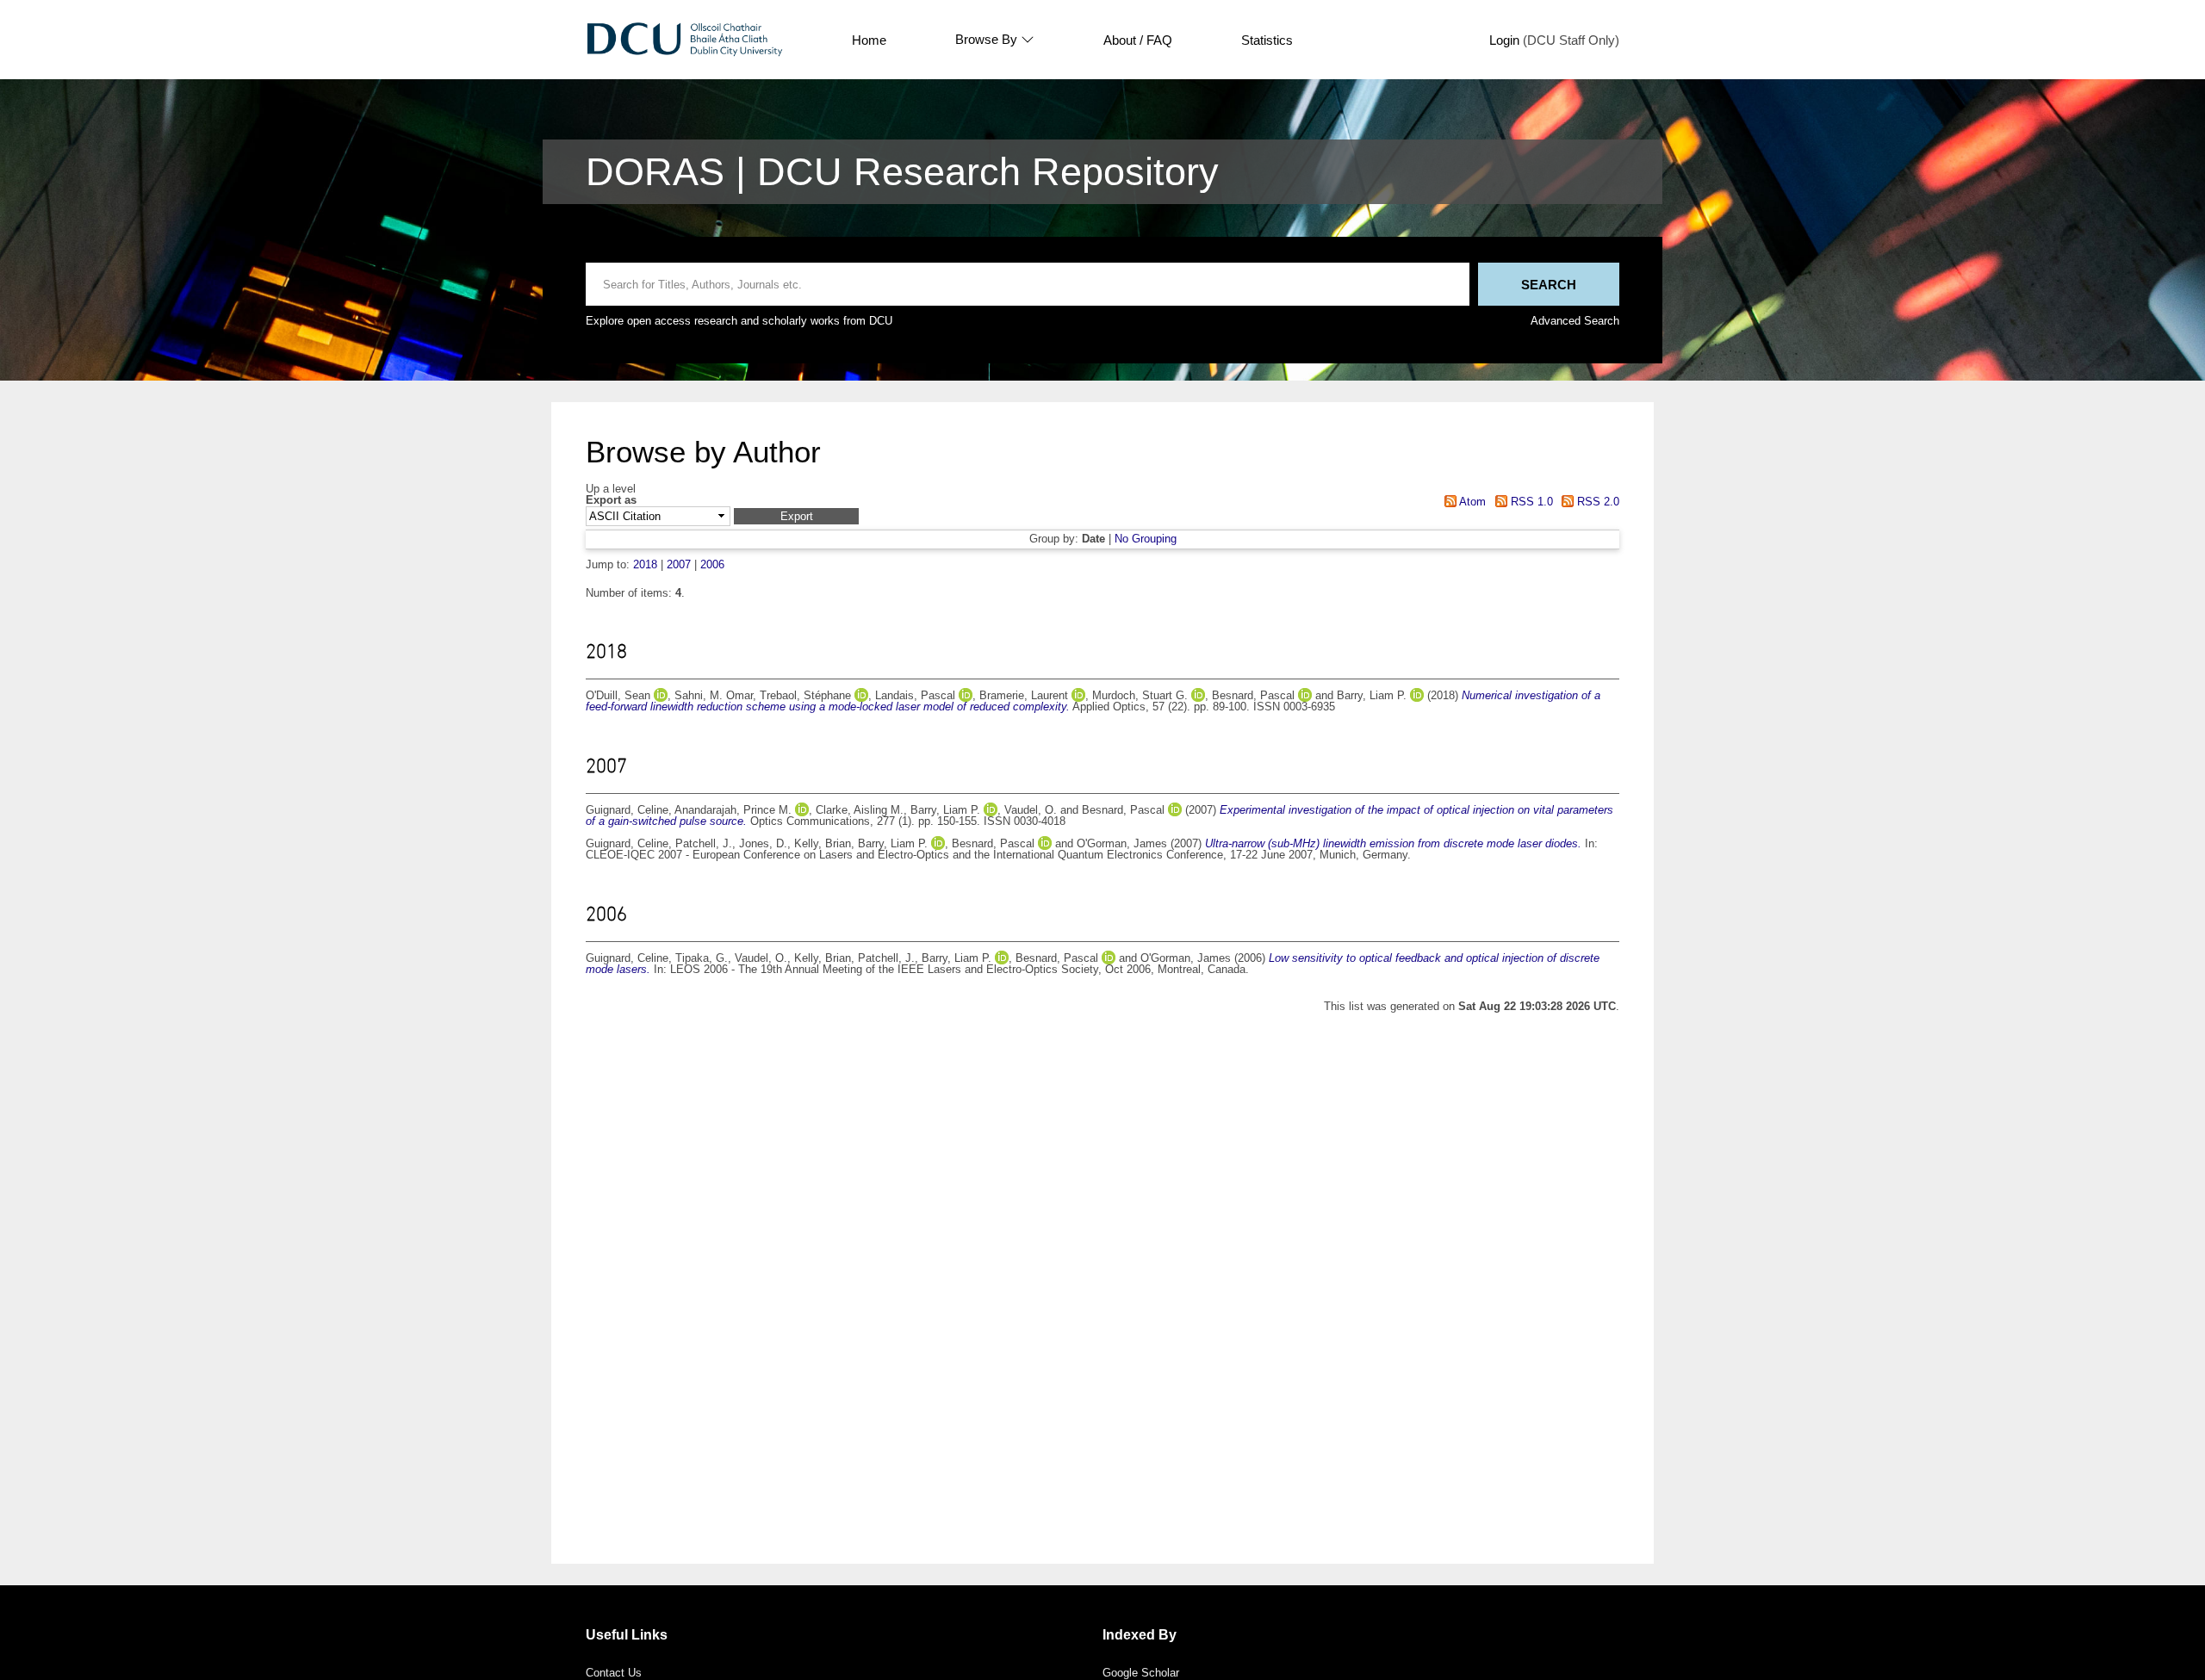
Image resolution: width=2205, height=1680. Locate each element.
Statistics (1267, 40)
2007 (679, 564)
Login (1504, 40)
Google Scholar (1141, 1673)
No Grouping (1146, 539)
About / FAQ (1138, 40)
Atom (1471, 502)
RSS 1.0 (1530, 502)
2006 (712, 564)
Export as (611, 501)
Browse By (986, 40)
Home (869, 40)
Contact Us (614, 1673)
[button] (796, 516)
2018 (645, 564)
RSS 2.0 (1596, 502)
